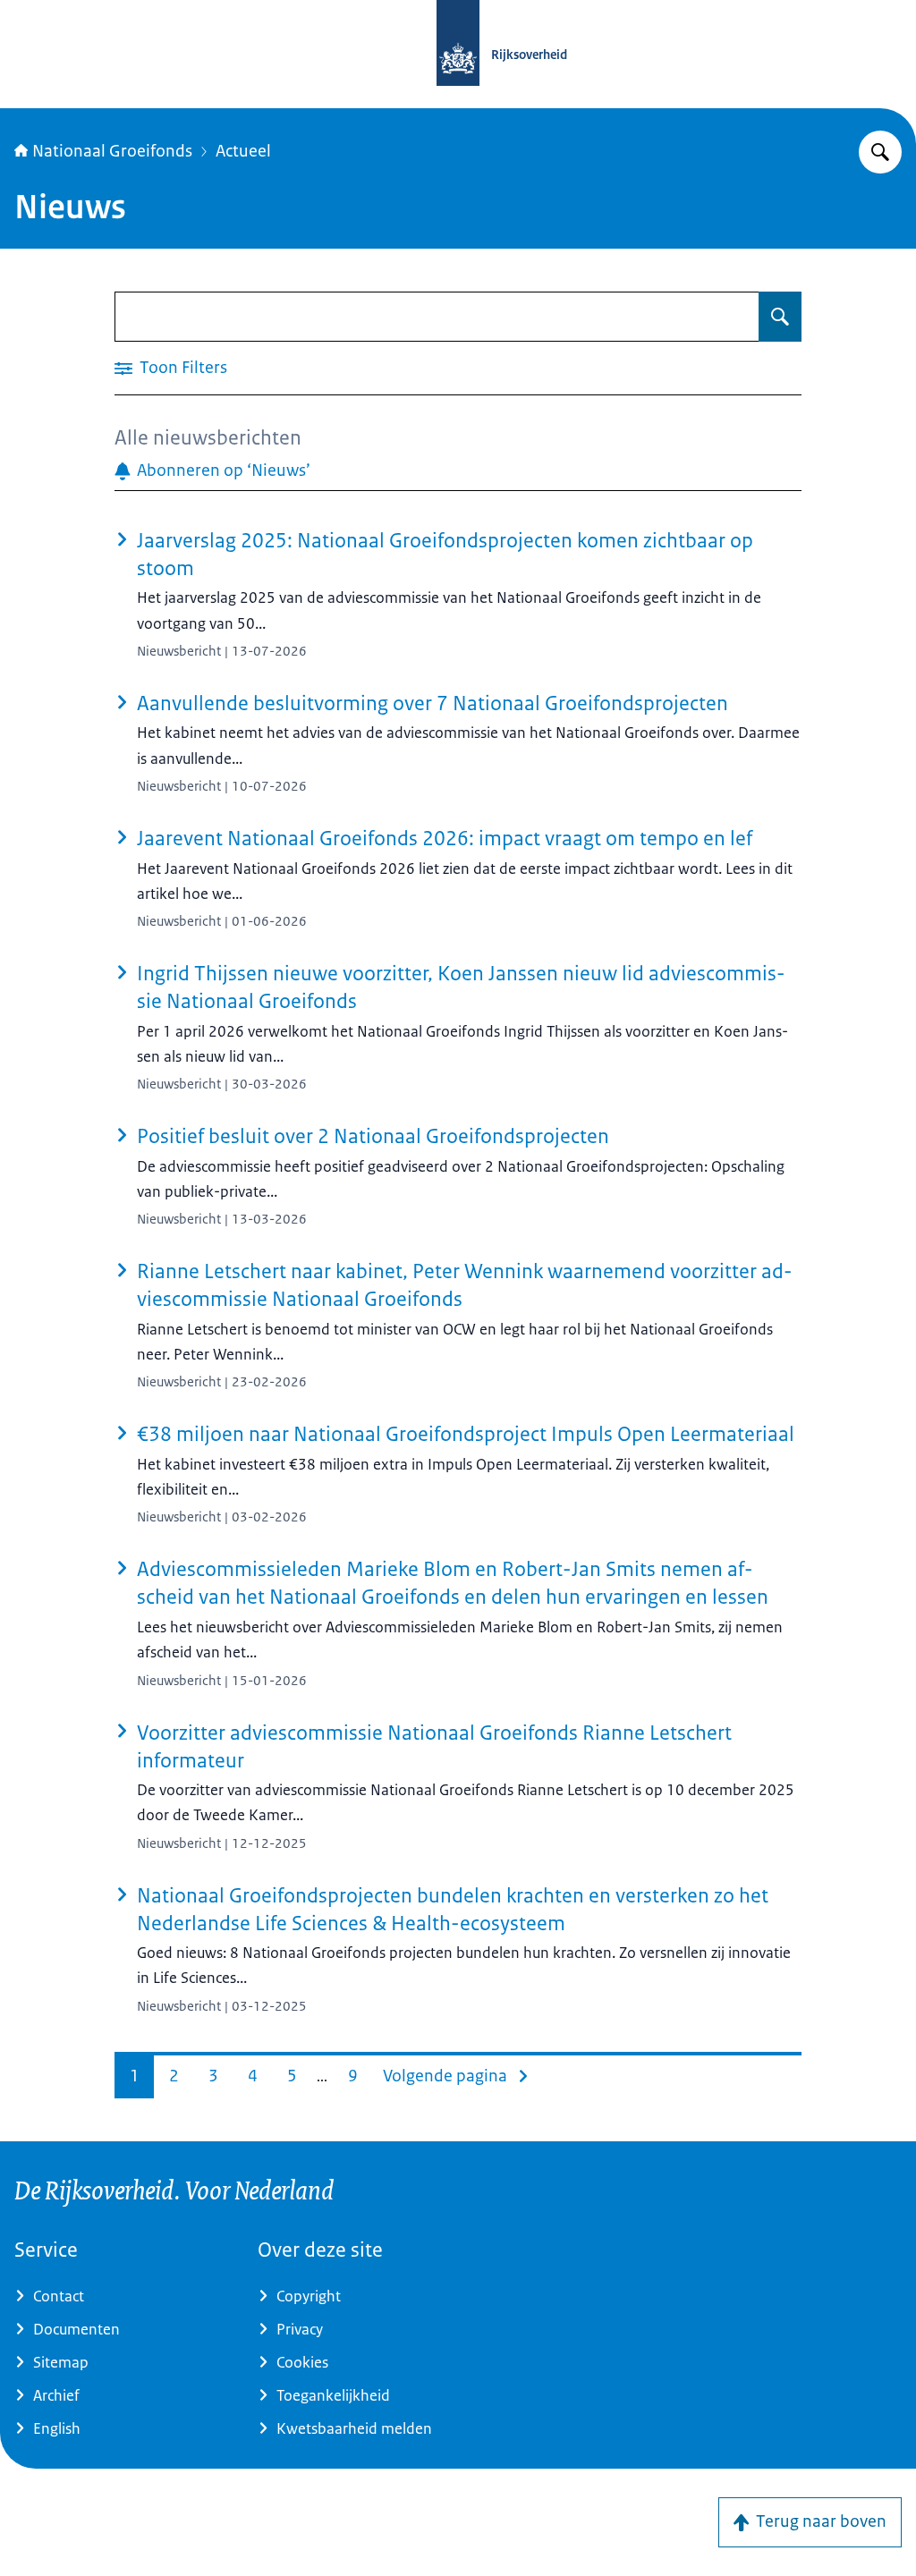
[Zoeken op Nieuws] (780, 317)
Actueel (243, 151)
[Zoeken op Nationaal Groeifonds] (880, 152)
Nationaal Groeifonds (112, 151)
